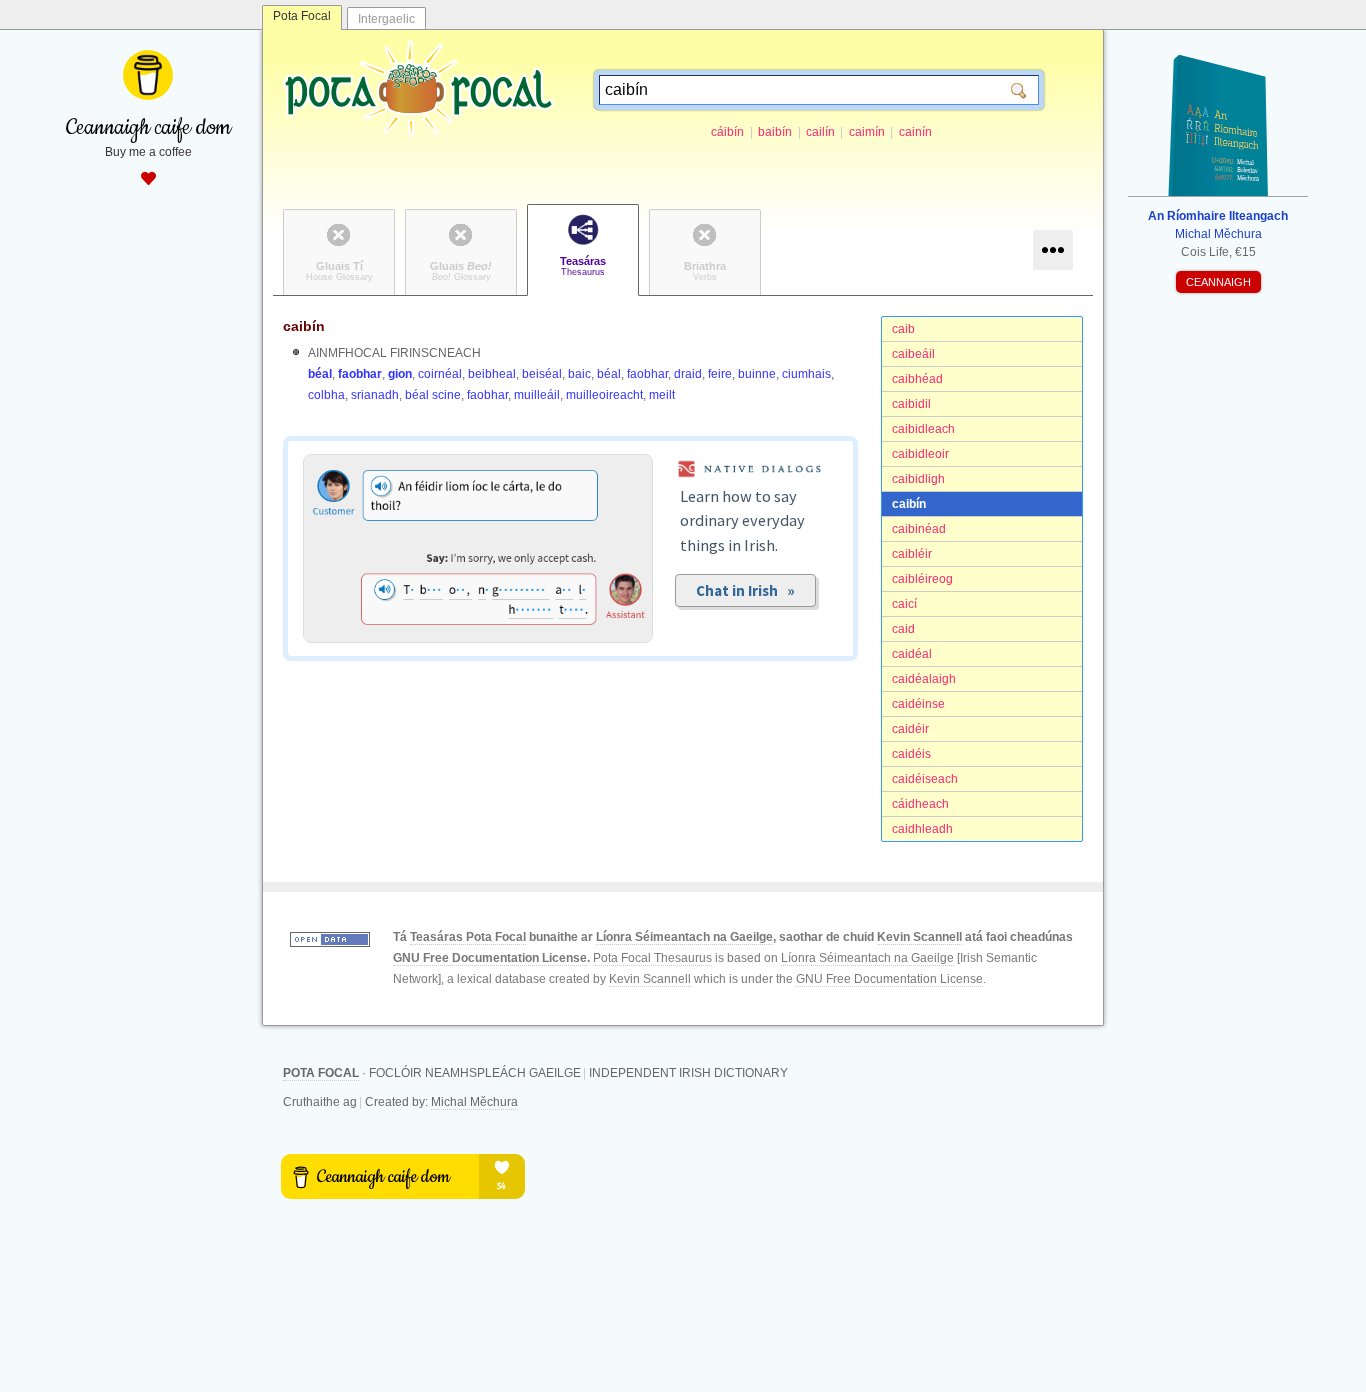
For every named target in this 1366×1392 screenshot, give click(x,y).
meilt (662, 395)
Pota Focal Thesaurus (652, 958)
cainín (915, 132)
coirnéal (440, 374)
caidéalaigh (924, 679)
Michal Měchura (474, 1102)
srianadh (375, 395)
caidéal (912, 654)
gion (400, 374)
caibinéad (919, 529)
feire (720, 374)
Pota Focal (302, 16)
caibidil (911, 404)
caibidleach (923, 429)
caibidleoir (920, 454)
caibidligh (918, 479)
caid (903, 629)
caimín (867, 132)
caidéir (910, 729)
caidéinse (918, 704)
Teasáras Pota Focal (468, 937)
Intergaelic (386, 19)
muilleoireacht (604, 395)
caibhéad (917, 379)
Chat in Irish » (745, 590)
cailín (820, 132)
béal (320, 374)
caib (903, 329)
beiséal (542, 374)
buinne (757, 374)
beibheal (492, 374)
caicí (904, 604)
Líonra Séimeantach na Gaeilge (684, 937)
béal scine (433, 395)
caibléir (912, 554)
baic (579, 374)
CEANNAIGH (1218, 282)
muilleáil (537, 395)
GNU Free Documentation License (490, 958)
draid (688, 374)
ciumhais (806, 374)
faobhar (360, 374)
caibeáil (913, 354)
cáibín (727, 132)
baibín (775, 132)
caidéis (911, 754)
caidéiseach (925, 779)
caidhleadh (922, 829)
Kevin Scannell (919, 937)
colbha (326, 395)
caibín (909, 504)
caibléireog (922, 579)
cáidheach (920, 804)
